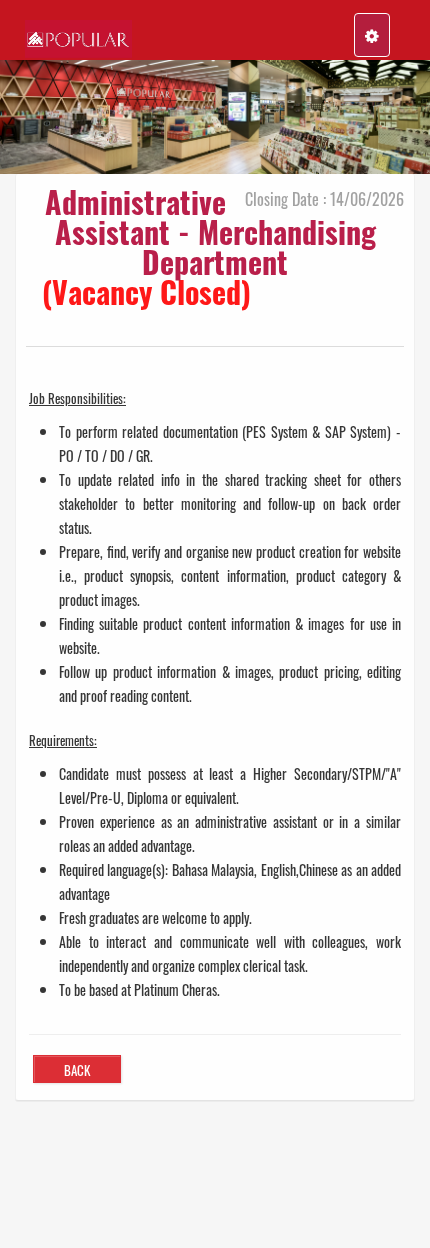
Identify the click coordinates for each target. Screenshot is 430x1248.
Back (77, 1070)
